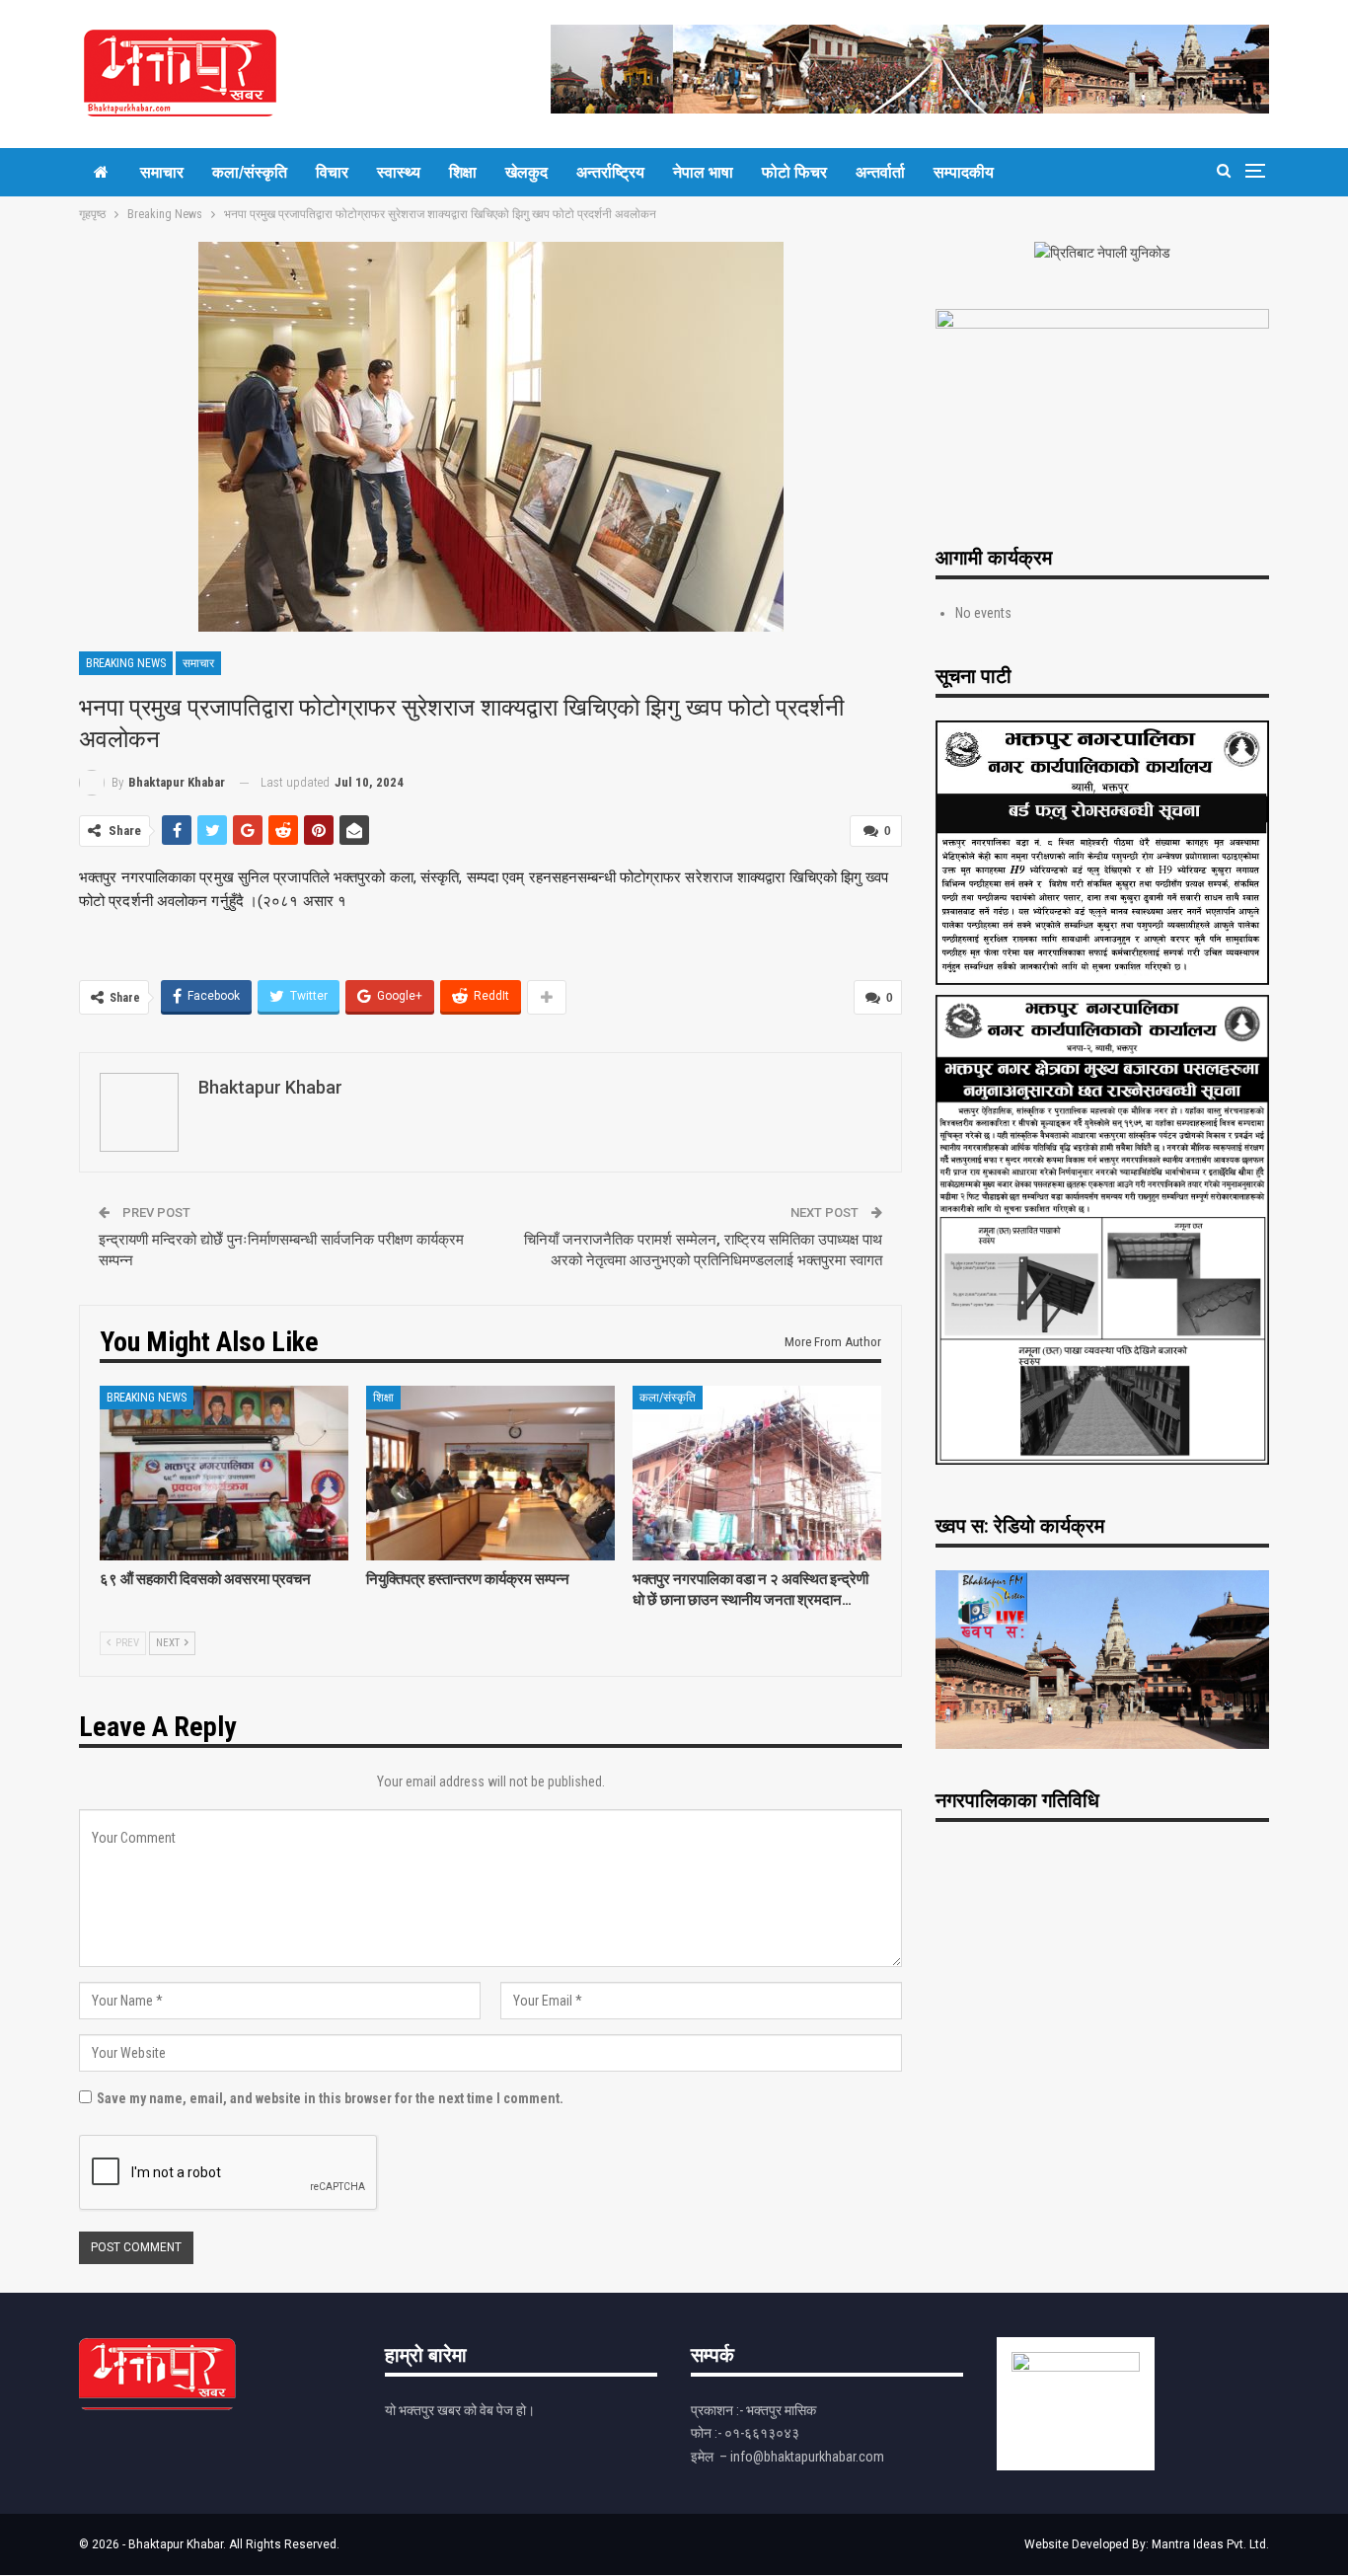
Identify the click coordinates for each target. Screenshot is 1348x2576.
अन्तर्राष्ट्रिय (610, 172)
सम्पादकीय (964, 172)
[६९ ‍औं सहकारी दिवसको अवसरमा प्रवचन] (224, 1473)
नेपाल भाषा (703, 172)
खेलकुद (526, 172)
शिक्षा (463, 172)
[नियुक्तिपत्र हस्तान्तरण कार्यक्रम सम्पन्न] (490, 1473)
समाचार (162, 172)
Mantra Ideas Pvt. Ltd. (1210, 2544)
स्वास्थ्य (399, 172)
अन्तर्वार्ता (880, 172)
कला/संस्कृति (250, 172)
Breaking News (126, 663)
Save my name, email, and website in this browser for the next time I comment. (330, 2098)
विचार (332, 172)
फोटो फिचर (794, 172)
